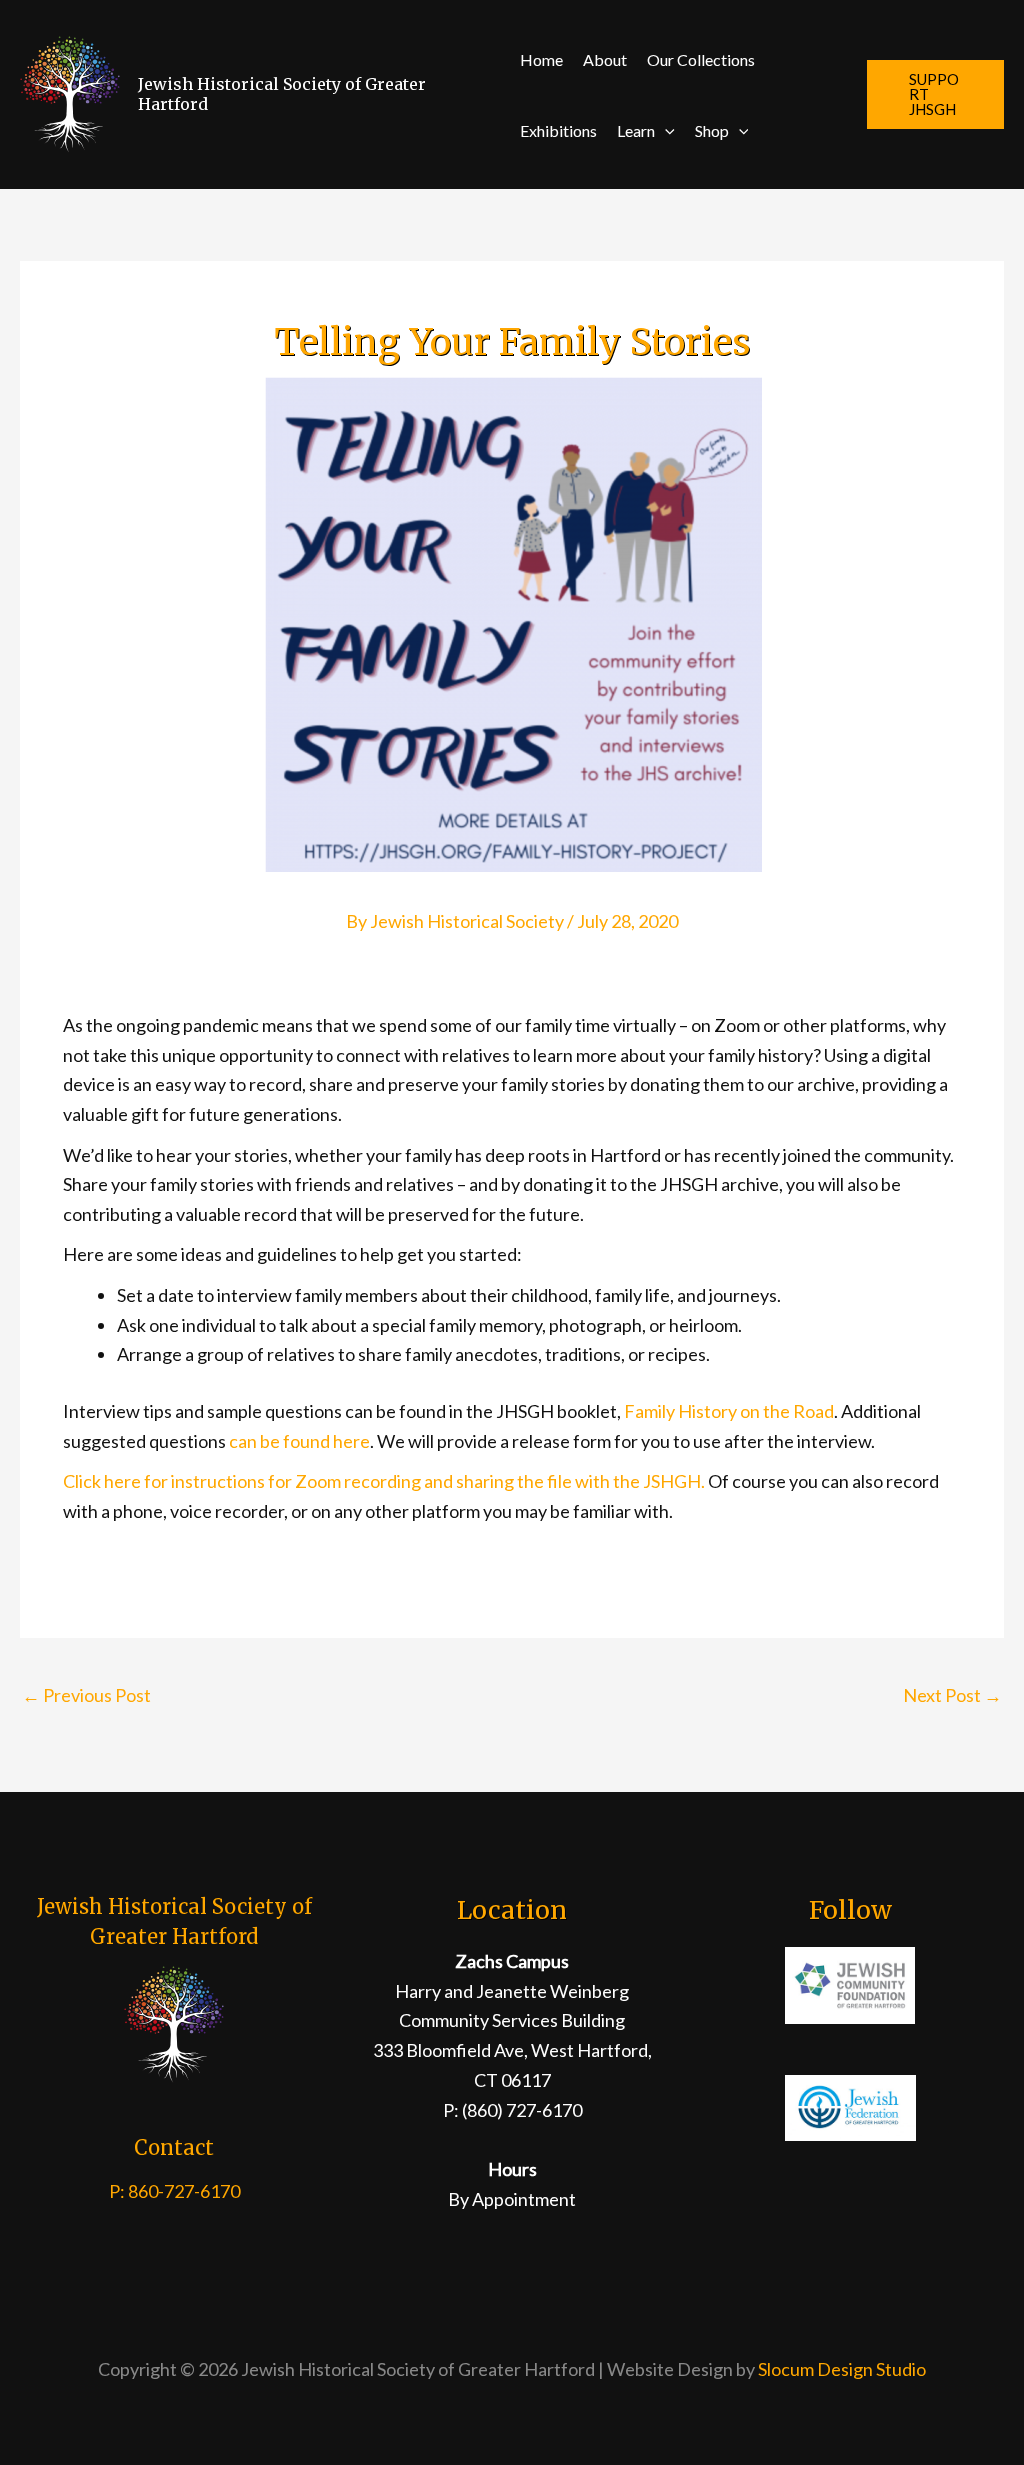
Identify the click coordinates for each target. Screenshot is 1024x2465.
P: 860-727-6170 (174, 2191)
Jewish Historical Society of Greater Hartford (282, 94)
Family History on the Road (729, 1411)
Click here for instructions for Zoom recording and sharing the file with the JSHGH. (384, 1481)
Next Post (952, 1695)
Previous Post (86, 1695)
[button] (665, 130)
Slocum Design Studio (842, 2369)
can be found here (299, 1441)
